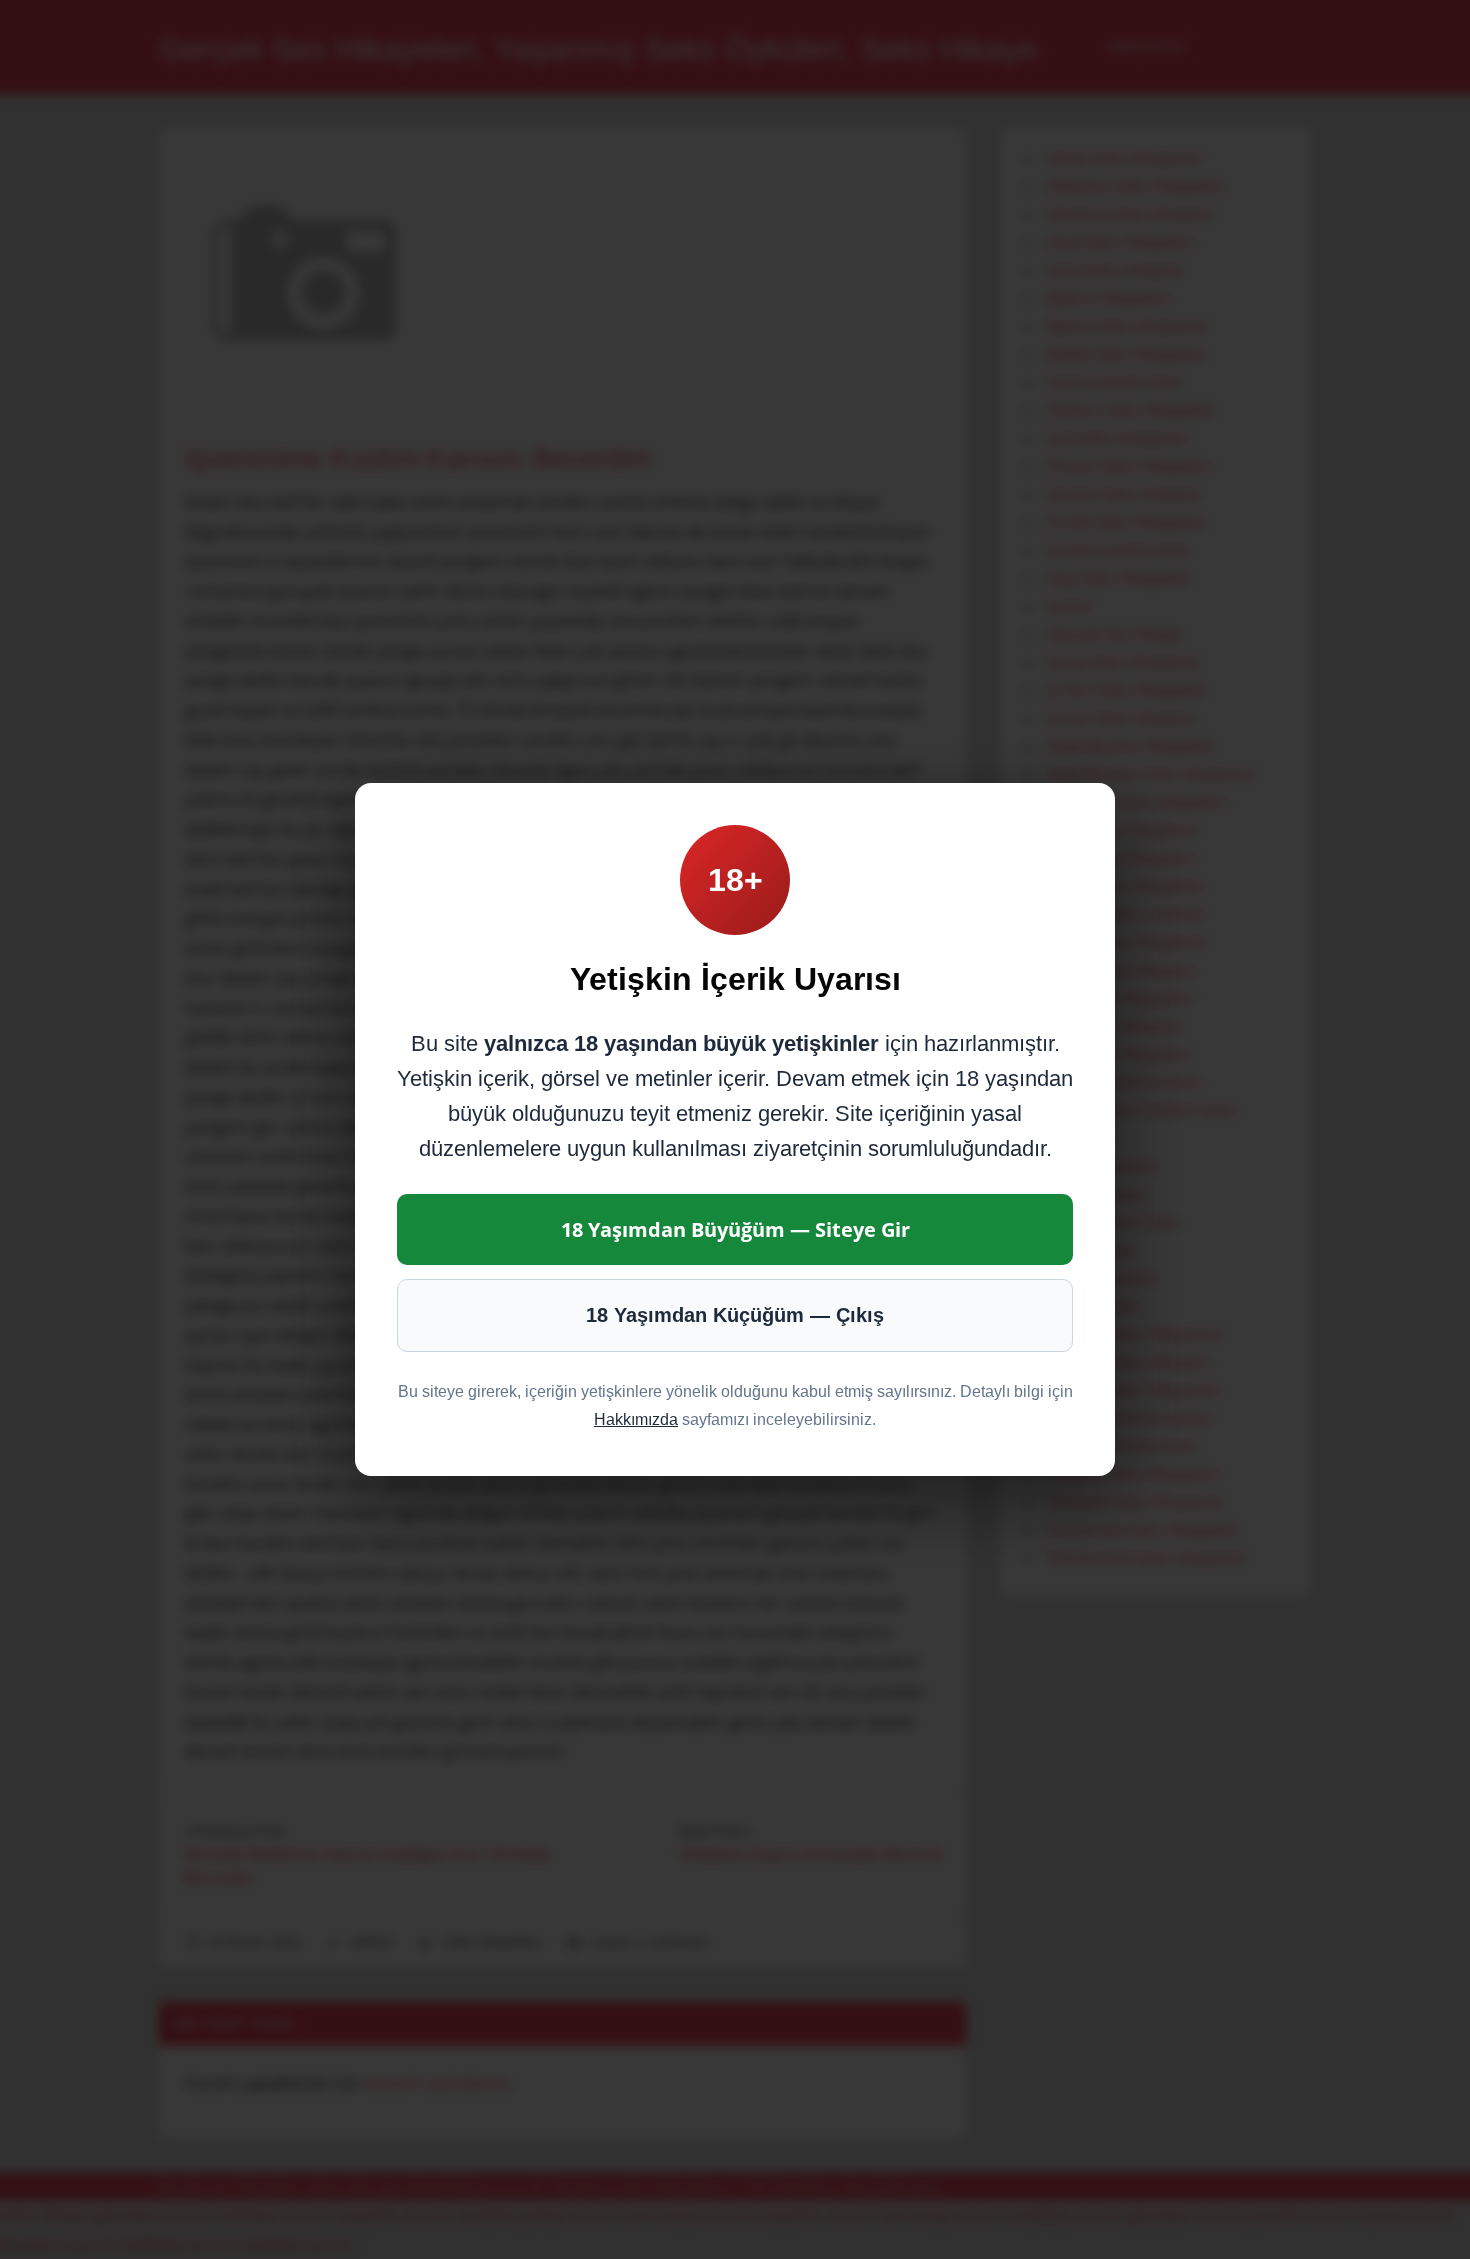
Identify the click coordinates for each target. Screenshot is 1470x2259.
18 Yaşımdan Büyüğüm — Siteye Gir (735, 1229)
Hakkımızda (636, 1419)
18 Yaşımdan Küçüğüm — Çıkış (735, 1315)
